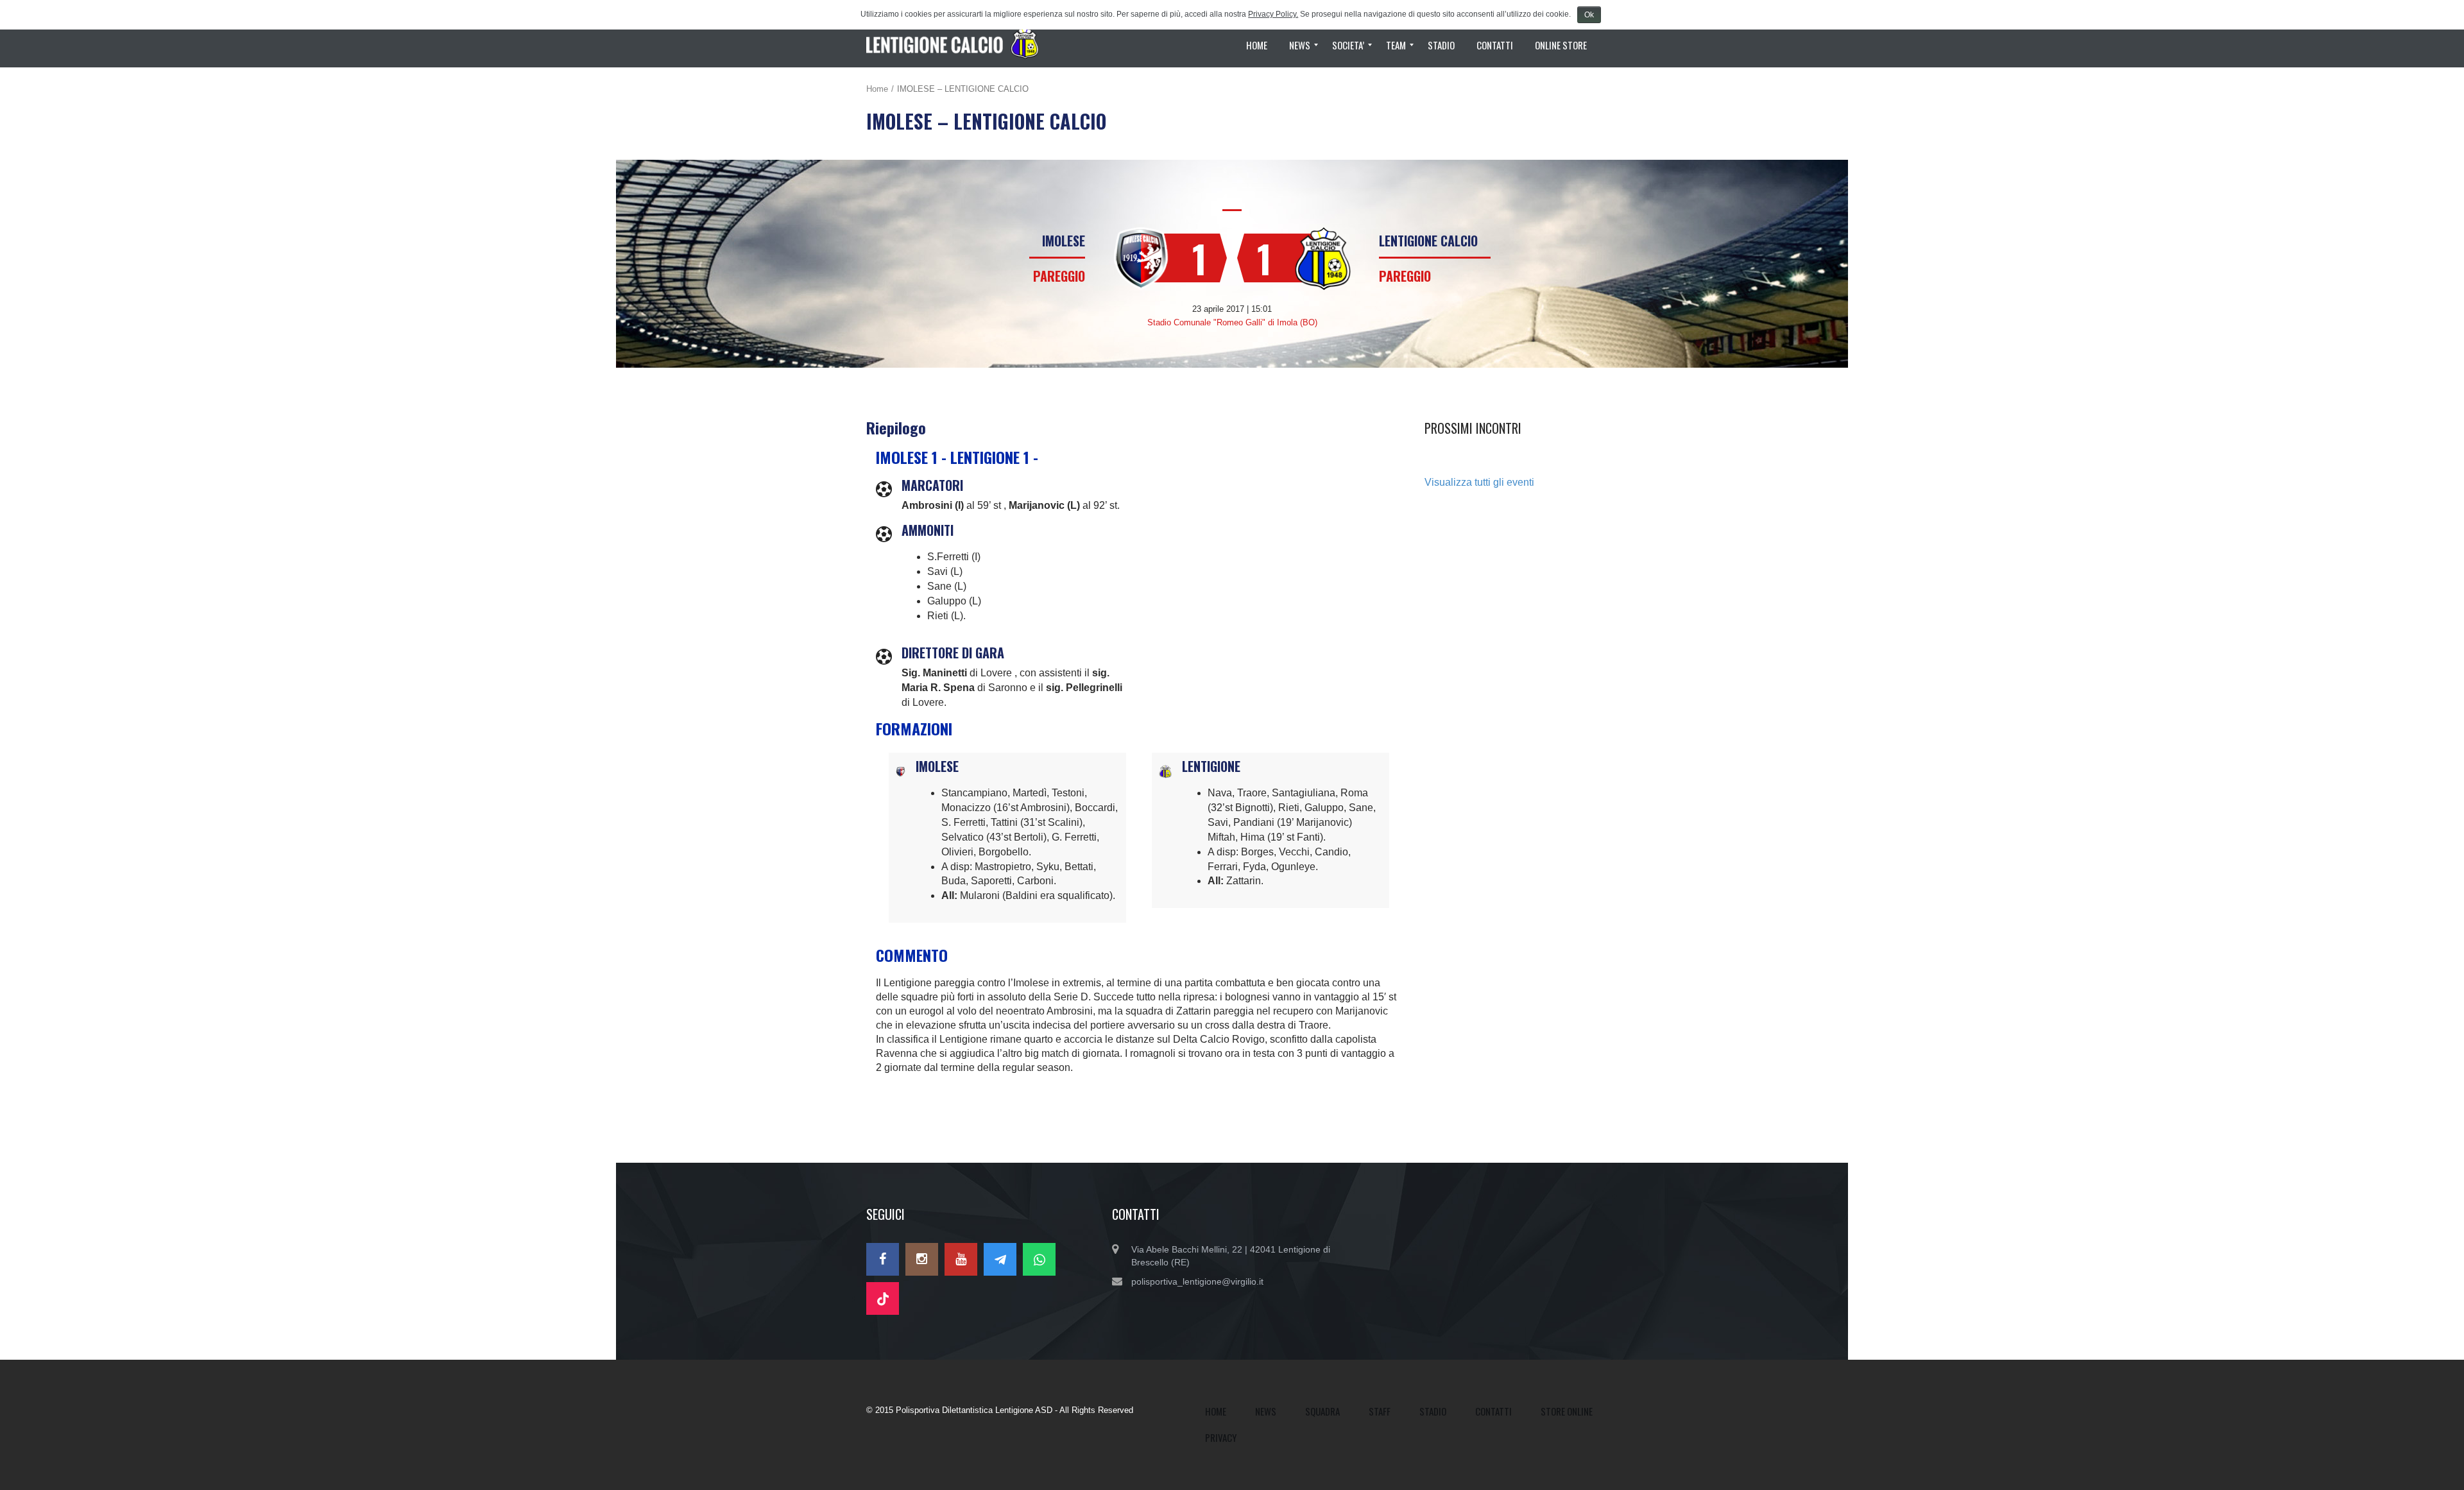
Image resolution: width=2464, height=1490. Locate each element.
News (1266, 1411)
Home (877, 89)
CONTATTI (1493, 1411)
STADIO (1433, 1411)
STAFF (1380, 1411)
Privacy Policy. (1273, 14)
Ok (1589, 15)
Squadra (1322, 1411)
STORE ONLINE (1567, 1411)
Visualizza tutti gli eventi (1479, 482)
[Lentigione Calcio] (958, 45)
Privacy (1221, 1437)
